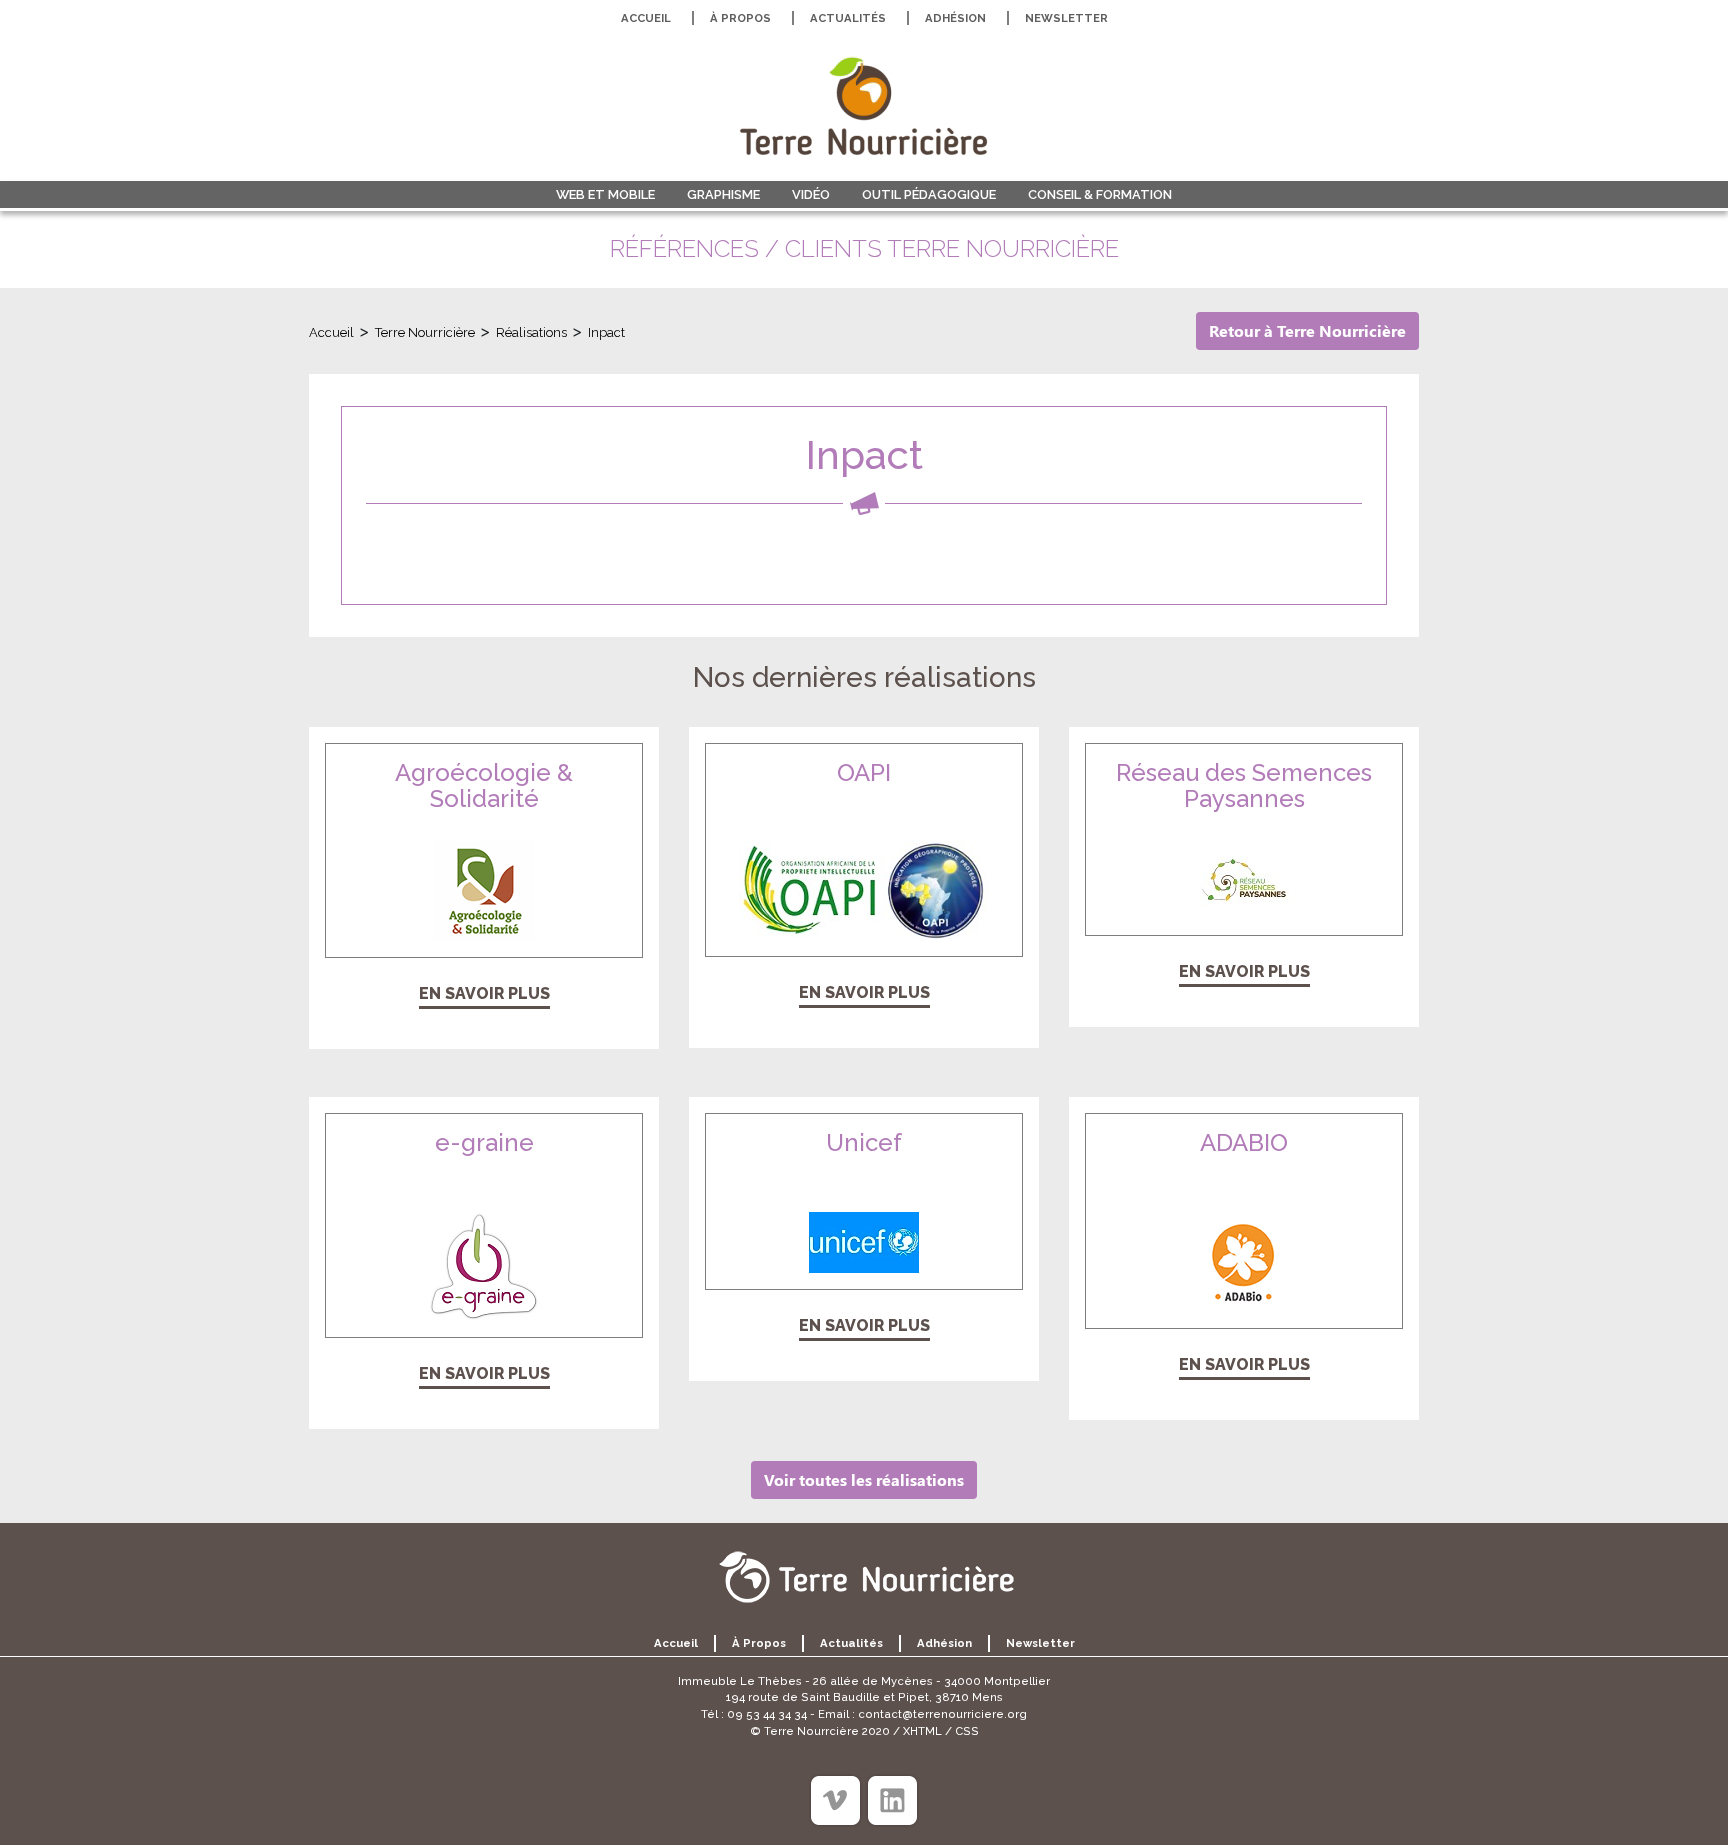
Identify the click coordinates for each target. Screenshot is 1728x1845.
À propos (740, 18)
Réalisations (531, 332)
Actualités (848, 18)
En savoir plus (484, 993)
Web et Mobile (605, 194)
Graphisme (723, 194)
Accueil (646, 18)
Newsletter (1066, 18)
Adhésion (955, 18)
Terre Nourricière (425, 332)
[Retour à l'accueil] (864, 106)
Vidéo (811, 194)
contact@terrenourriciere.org (942, 1714)
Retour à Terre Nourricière (1307, 330)
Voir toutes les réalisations (864, 1479)
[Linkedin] (892, 1800)
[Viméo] (835, 1800)
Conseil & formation (1100, 194)
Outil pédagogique (929, 194)
